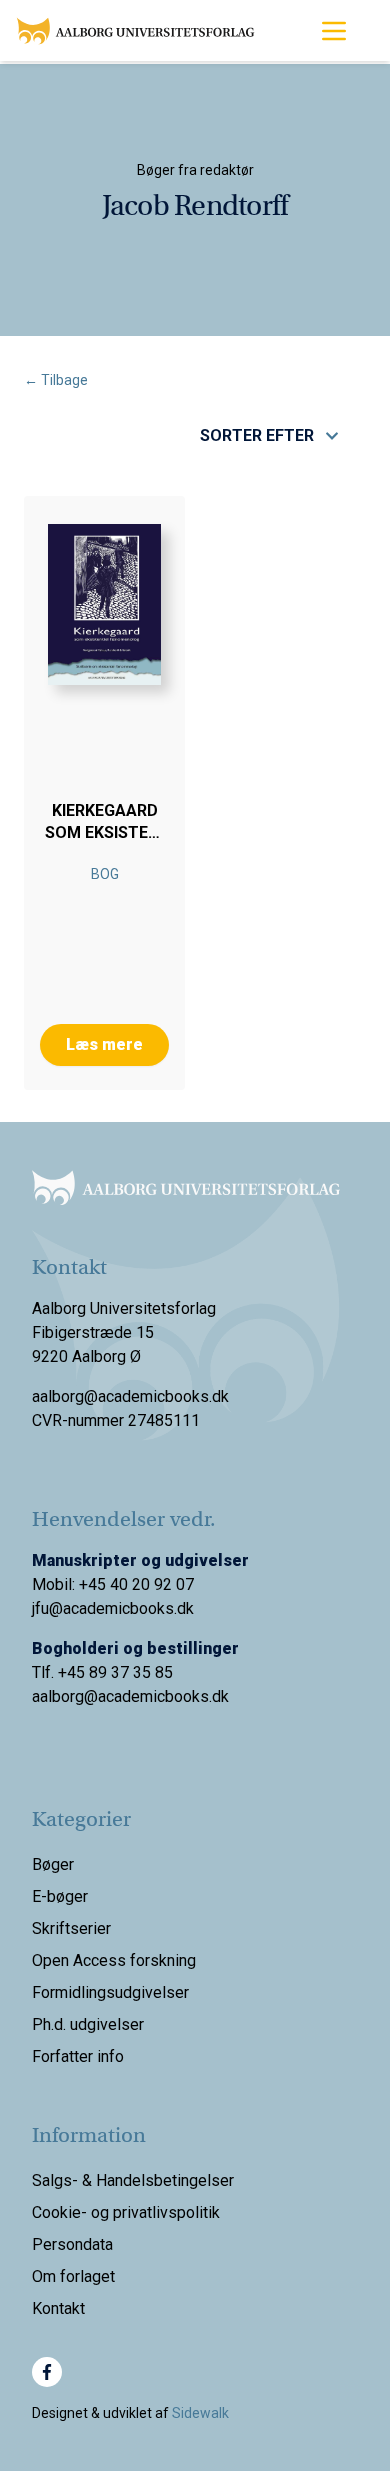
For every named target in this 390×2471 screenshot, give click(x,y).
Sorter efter (257, 435)
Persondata (72, 2244)
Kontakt (58, 2308)
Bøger (53, 1864)
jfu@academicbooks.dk (113, 1608)
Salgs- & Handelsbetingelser (133, 2180)
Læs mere (104, 1044)
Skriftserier (71, 1928)
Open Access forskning (114, 1960)
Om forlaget (73, 2276)
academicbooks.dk (163, 1696)
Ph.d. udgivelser (88, 2024)
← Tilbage (56, 380)
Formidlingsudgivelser (110, 1992)
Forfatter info (78, 2056)
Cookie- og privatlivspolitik (126, 2212)
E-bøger (60, 1896)
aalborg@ (65, 1696)
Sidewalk (200, 2413)
